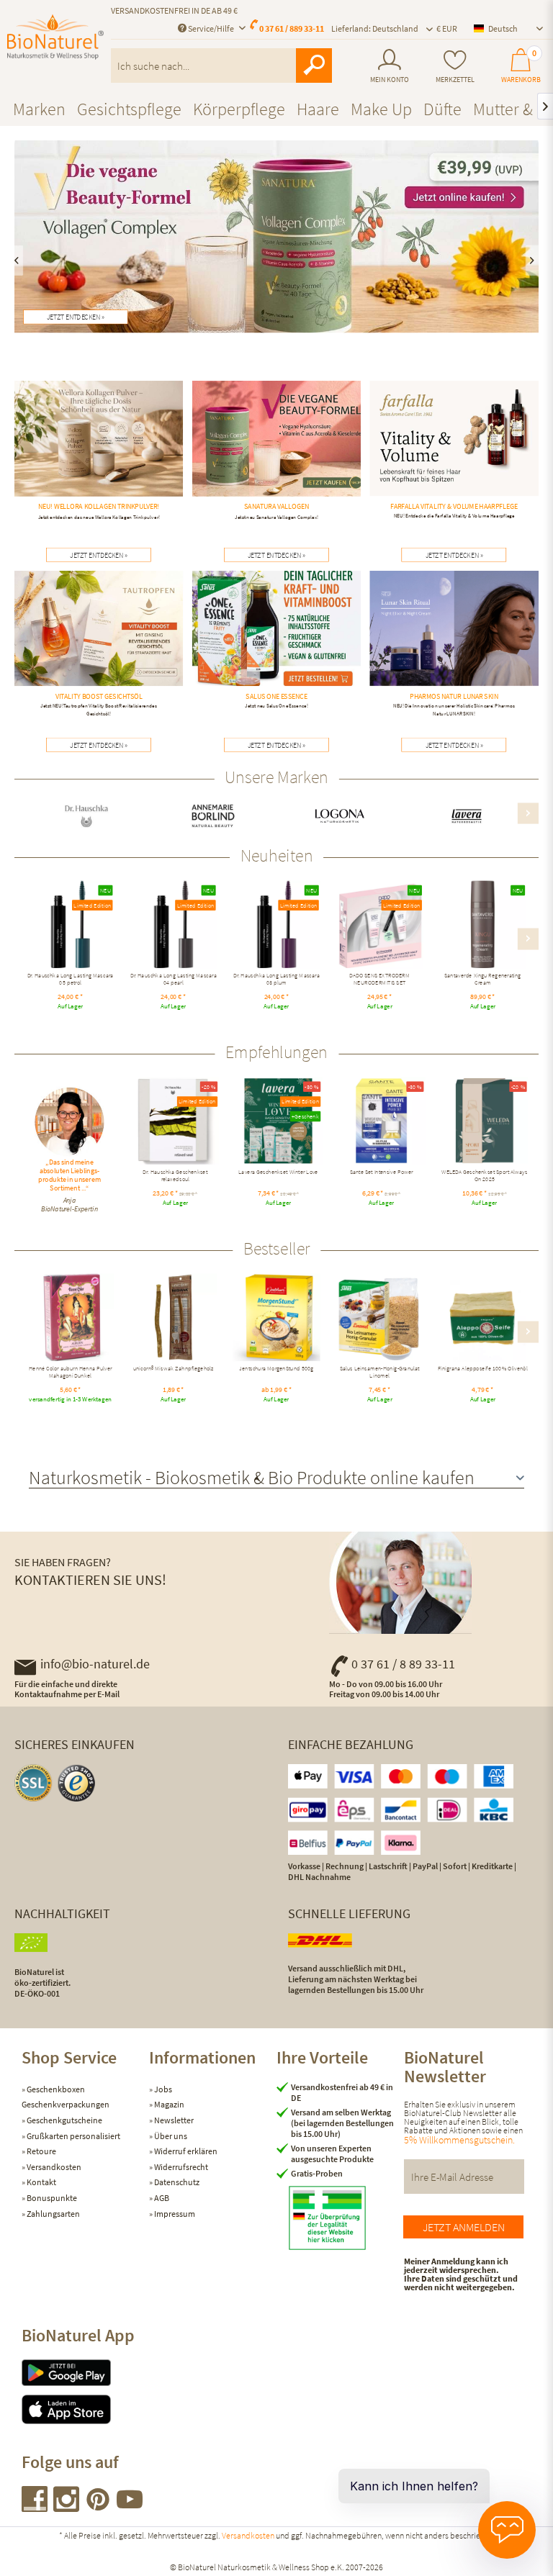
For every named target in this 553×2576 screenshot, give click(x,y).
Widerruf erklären (185, 2151)
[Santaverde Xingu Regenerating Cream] (482, 925)
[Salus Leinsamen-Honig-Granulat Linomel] (379, 1318)
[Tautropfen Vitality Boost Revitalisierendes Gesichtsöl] (99, 646)
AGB (161, 2198)
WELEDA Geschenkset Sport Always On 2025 (485, 1176)
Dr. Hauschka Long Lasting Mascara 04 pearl (174, 980)
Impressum (174, 2214)
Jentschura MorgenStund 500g (276, 1370)
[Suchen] (314, 65)
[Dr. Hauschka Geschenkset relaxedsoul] (175, 1121)
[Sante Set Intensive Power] (382, 1121)
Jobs (162, 2089)
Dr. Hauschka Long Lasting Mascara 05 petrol (71, 980)
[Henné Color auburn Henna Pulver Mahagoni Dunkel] (71, 1318)
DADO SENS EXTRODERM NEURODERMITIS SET (379, 980)
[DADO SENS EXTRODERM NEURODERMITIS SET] (379, 925)
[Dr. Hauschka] (87, 816)
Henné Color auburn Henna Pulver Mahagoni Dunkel (70, 1373)
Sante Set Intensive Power (382, 1173)
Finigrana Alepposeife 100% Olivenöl (482, 1370)
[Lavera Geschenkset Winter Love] (279, 1121)
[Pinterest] (99, 2507)
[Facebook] (35, 2507)
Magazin (168, 2104)
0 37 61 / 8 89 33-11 (403, 1664)
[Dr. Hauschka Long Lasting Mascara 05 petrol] (71, 925)
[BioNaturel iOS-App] (85, 2409)
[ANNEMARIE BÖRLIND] (213, 816)
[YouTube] (130, 2507)
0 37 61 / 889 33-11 (292, 28)
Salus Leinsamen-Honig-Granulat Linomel (380, 1373)
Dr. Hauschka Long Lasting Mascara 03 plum (276, 980)
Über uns (170, 2136)
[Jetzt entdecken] (276, 236)
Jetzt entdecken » (75, 317)
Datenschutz (176, 2182)
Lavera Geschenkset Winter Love (278, 1173)
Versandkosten (53, 2167)
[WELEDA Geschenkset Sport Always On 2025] (485, 1121)
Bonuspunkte (51, 2198)
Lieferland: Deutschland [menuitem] (375, 28)
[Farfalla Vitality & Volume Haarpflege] (454, 452)
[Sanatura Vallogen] (277, 452)
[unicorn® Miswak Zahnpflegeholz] (174, 1318)
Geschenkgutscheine (64, 2120)
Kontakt (41, 2182)
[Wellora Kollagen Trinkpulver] (99, 452)
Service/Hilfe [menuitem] (211, 28)
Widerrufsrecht (180, 2167)
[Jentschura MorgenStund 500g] (276, 1318)
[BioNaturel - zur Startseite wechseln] (55, 45)
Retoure (41, 2151)
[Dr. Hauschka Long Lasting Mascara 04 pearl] (174, 925)
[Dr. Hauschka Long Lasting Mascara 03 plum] (276, 925)
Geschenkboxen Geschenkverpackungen (66, 2097)
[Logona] (340, 816)
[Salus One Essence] (277, 642)
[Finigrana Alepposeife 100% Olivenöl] (482, 1318)
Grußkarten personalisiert (73, 2136)
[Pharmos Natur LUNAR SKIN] (454, 646)
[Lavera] (467, 816)
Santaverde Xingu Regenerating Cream (483, 980)
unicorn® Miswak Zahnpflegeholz (174, 1370)
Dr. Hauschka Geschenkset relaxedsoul (175, 1176)
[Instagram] (67, 2507)
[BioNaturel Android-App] (85, 2373)
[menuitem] (390, 66)
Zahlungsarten (53, 2214)
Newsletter (173, 2120)
